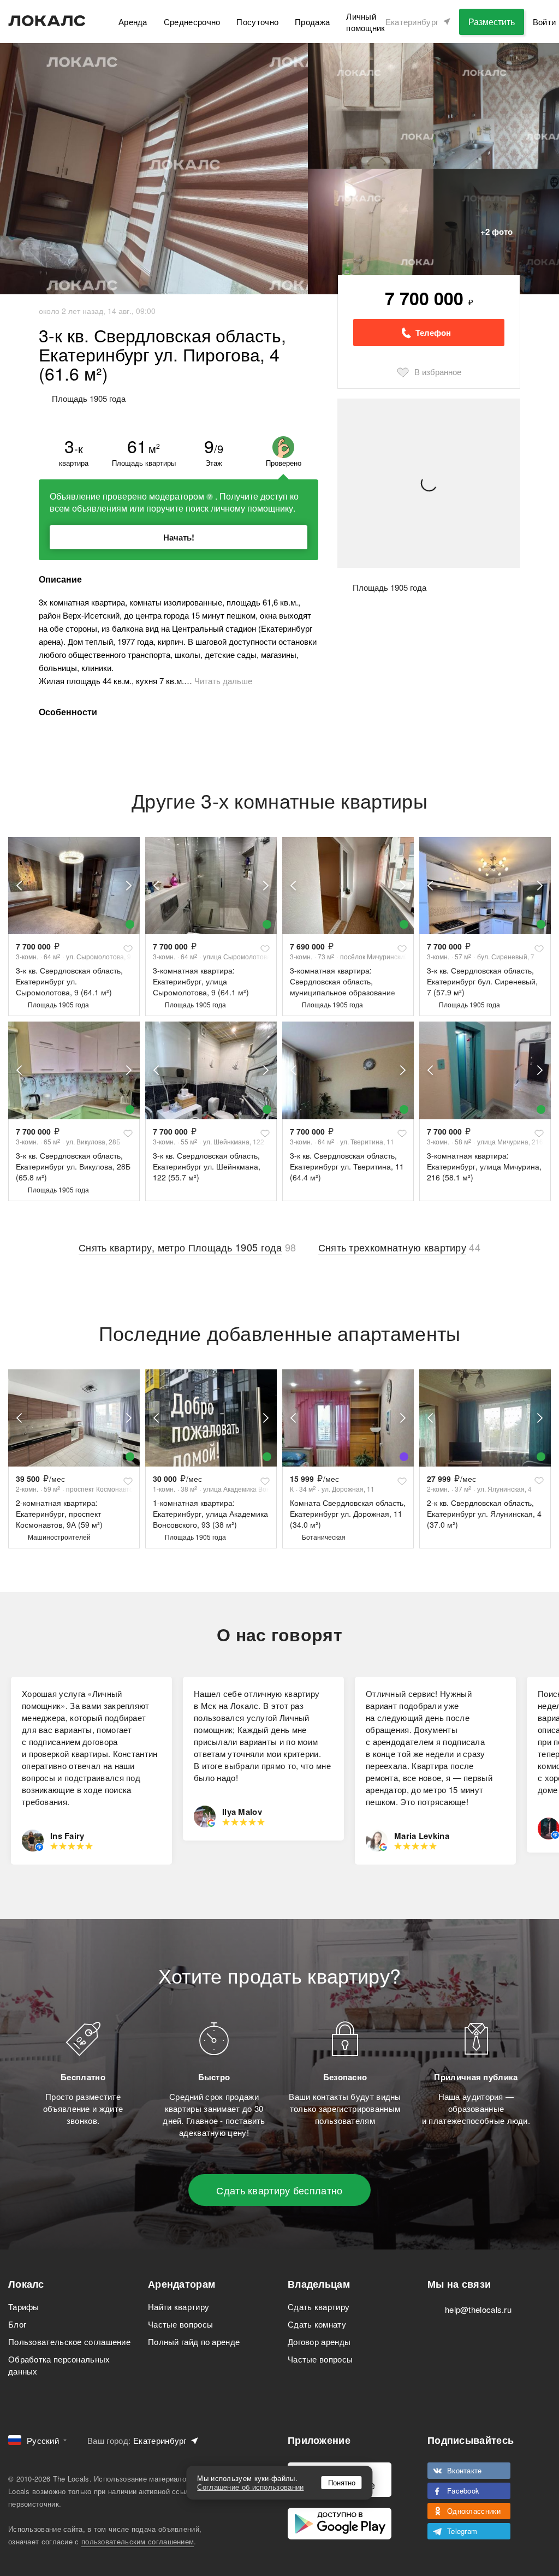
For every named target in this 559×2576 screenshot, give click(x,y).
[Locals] (47, 21)
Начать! (179, 537)
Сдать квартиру (319, 2307)
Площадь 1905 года (58, 1004)
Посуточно (257, 22)
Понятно (342, 2482)
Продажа (312, 22)
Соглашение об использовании (250, 2487)
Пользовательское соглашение (69, 2341)
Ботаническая (324, 1537)
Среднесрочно (192, 22)
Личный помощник (365, 22)
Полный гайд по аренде (194, 2341)
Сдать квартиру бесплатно (279, 2190)
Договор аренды (319, 2341)
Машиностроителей (59, 1537)
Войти (545, 22)
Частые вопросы (180, 2324)
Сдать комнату (317, 2324)
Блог (17, 2324)
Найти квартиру (179, 2307)
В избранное (438, 372)
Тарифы (24, 2307)
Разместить (492, 22)
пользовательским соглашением (138, 2541)
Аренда (133, 22)
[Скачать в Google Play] (340, 2524)
